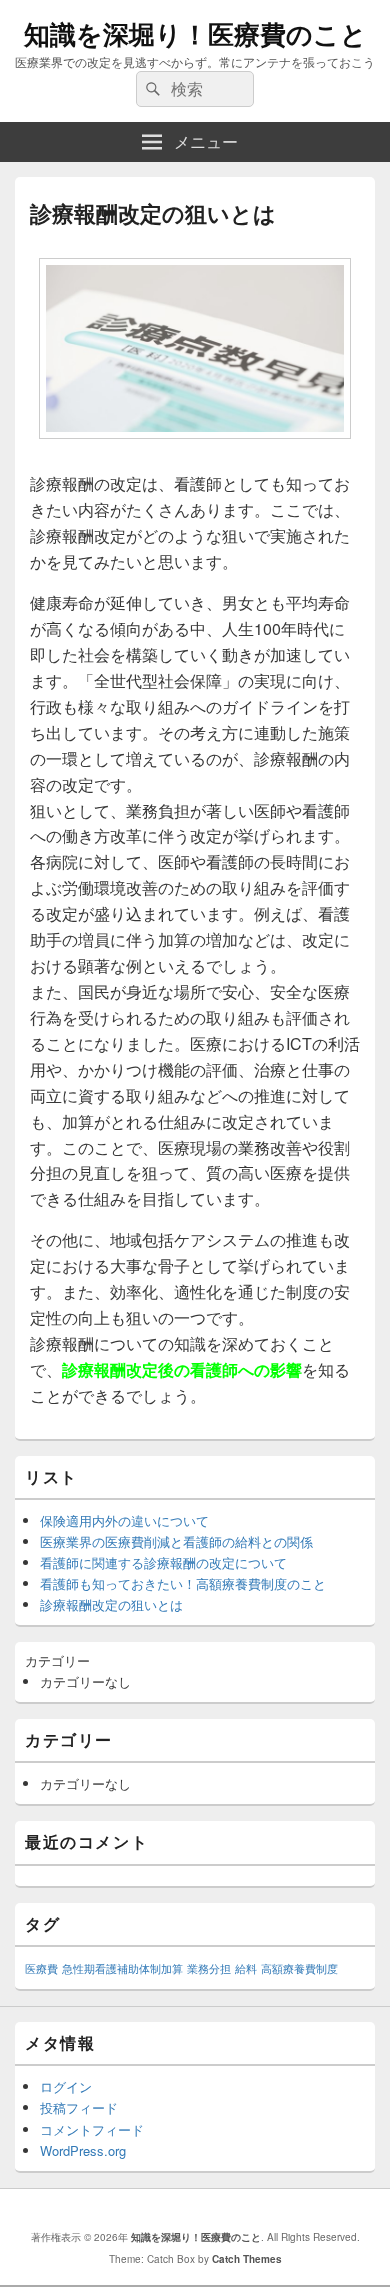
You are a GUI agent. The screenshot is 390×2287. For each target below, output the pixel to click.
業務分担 (209, 1968)
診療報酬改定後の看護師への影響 (182, 1369)
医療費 (41, 1968)
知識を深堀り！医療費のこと (195, 33)
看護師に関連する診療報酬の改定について (163, 1562)
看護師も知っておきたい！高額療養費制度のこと (183, 1583)
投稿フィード (79, 2107)
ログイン (66, 2086)
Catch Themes (247, 2259)
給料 (246, 1968)
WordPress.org (83, 2150)
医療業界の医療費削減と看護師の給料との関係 (176, 1541)
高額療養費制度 (299, 1968)
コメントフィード (92, 2129)
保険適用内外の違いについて (124, 1520)
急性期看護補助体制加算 (122, 1968)
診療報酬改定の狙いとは (111, 1604)
